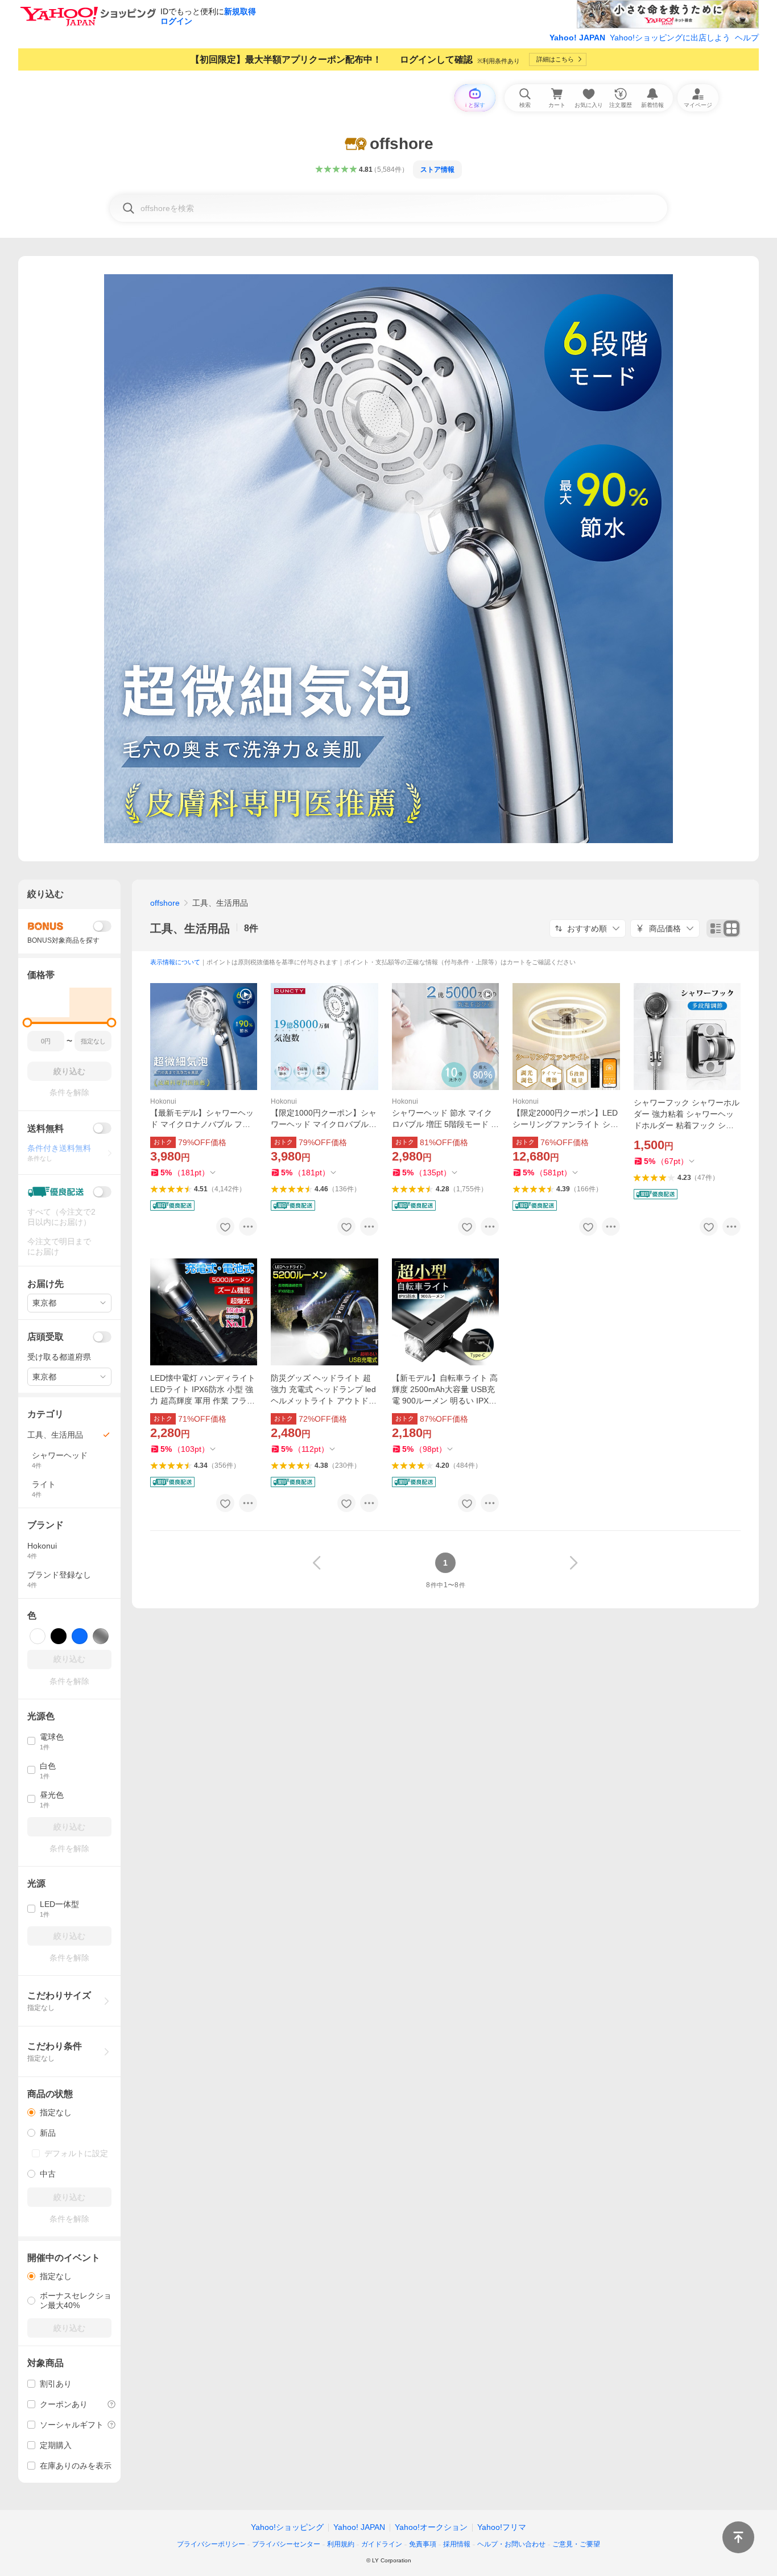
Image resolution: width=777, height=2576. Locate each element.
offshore (165, 903)
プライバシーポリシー (211, 2544)
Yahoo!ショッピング (287, 2527)
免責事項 (423, 2544)
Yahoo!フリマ (502, 2527)
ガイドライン (382, 2544)
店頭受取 (46, 1337)
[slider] (28, 1023)
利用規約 (341, 2544)
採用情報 (457, 2544)
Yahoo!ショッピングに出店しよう (670, 38)
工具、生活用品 (190, 928)
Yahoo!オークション (431, 2527)
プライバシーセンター (286, 2544)
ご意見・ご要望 (576, 2544)
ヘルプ (747, 38)
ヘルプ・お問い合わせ (511, 2544)
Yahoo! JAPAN (577, 38)
